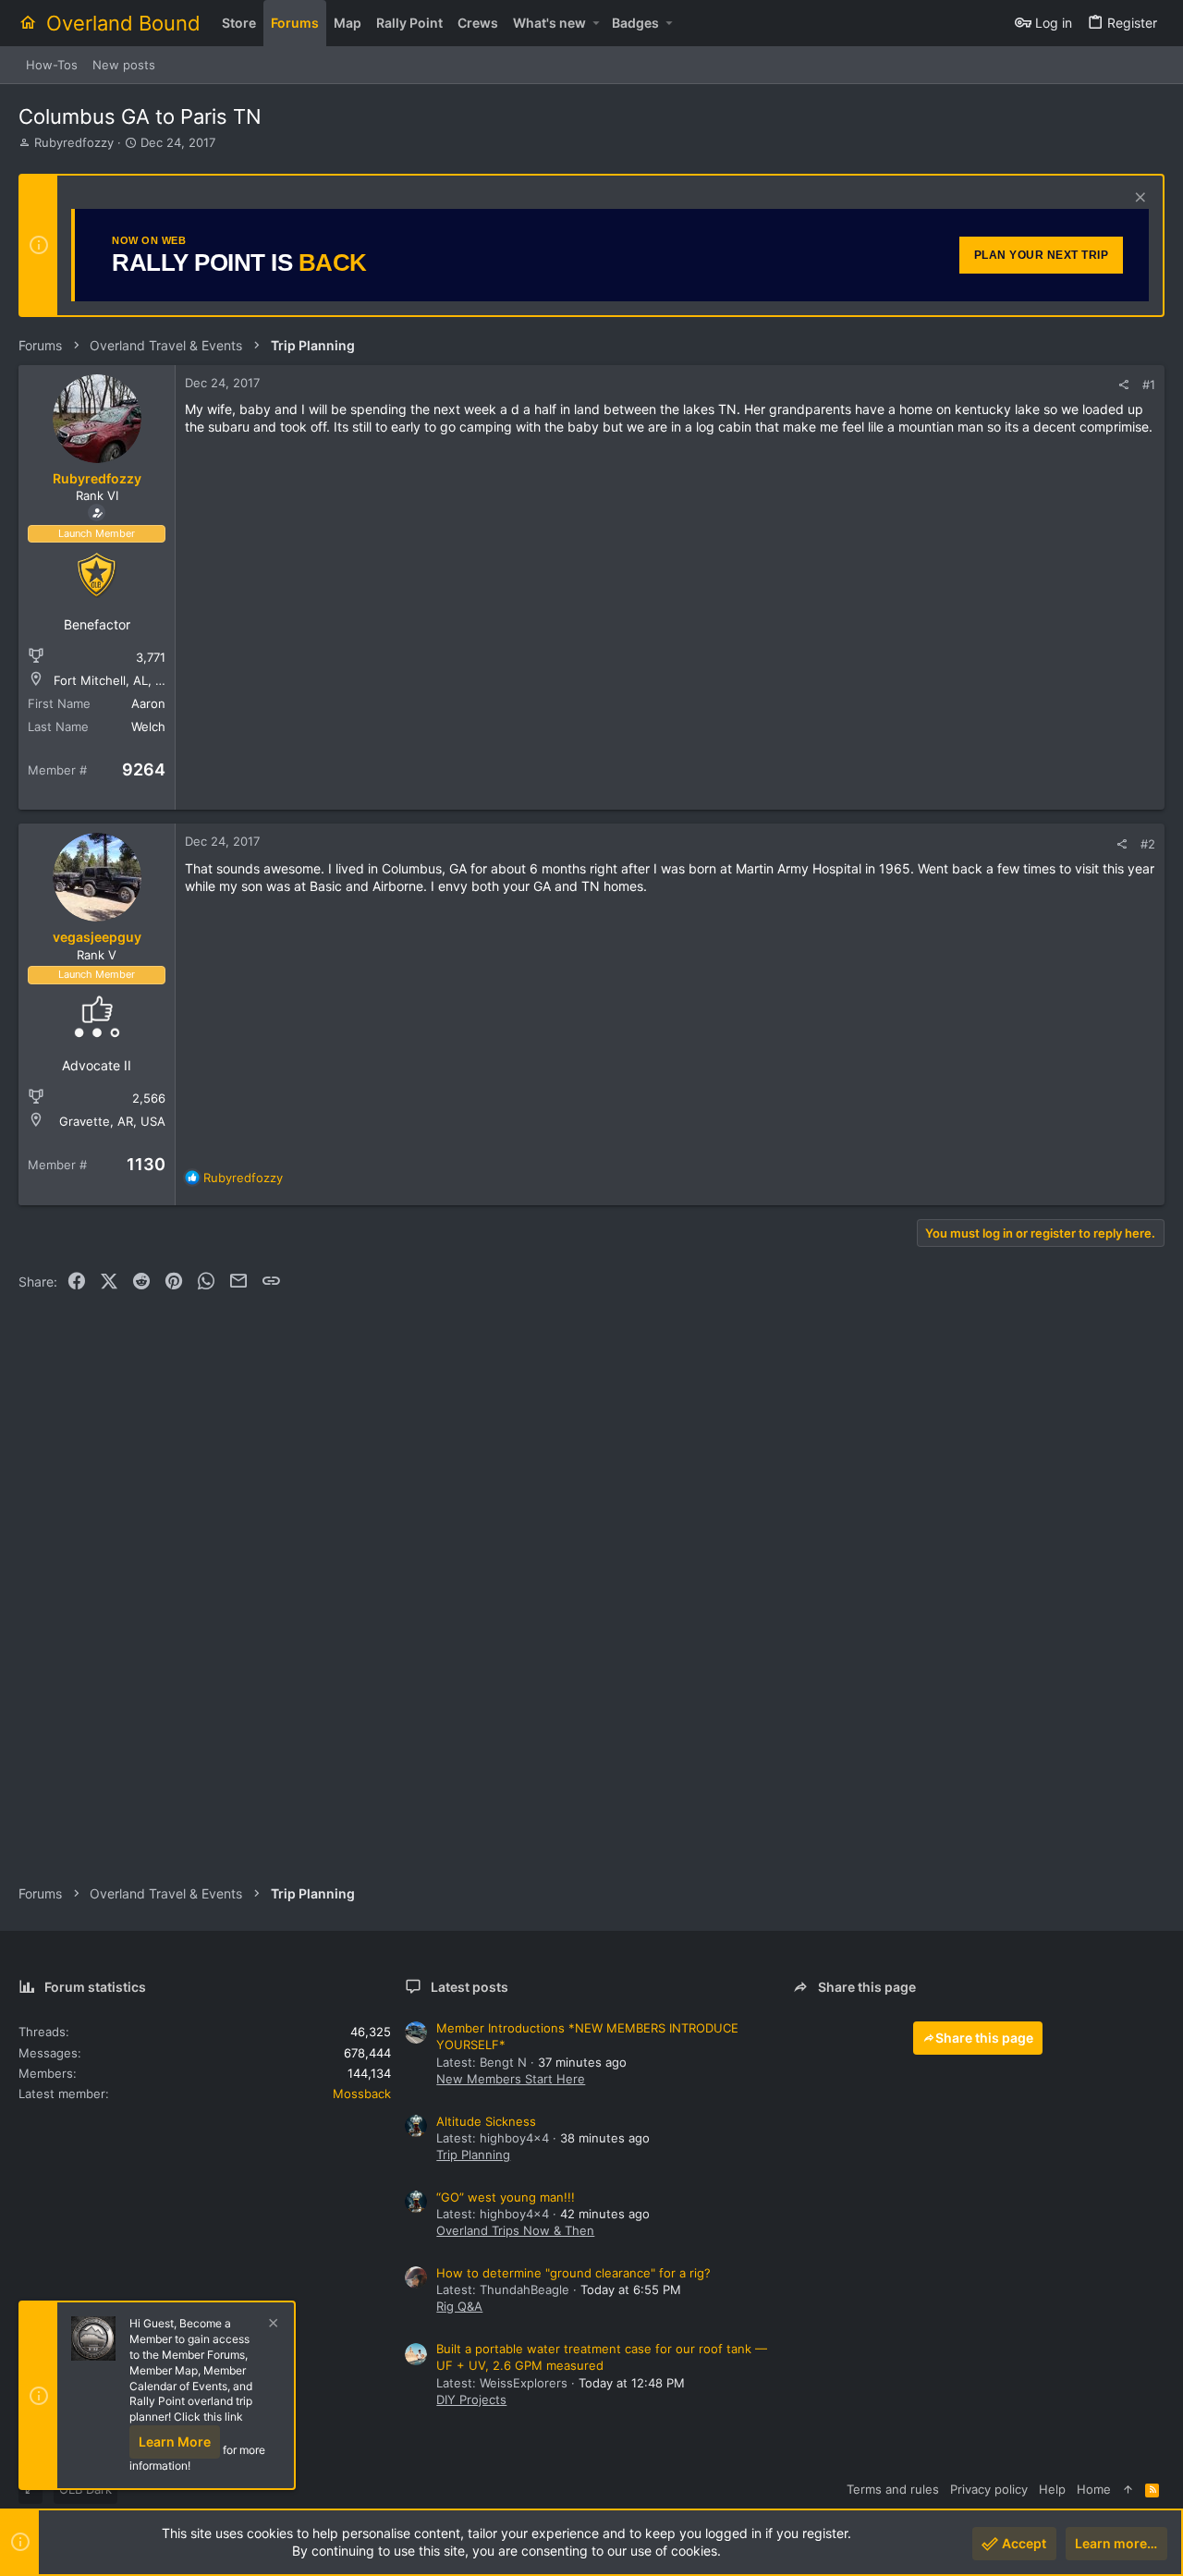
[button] (596, 23)
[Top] (1128, 2489)
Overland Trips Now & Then (515, 2230)
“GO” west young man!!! (506, 2197)
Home (1094, 2489)
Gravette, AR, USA (112, 1121)
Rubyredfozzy (74, 142)
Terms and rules (893, 2489)
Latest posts (470, 1987)
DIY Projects (471, 2399)
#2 (1148, 844)
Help (1052, 2489)
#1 (1149, 385)
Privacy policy (989, 2489)
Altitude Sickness (486, 2121)
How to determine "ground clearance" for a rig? (573, 2273)
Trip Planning (473, 2155)
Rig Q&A (459, 2306)
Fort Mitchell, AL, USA (117, 680)
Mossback (362, 2094)
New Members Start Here (511, 2079)
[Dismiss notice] (1138, 199)
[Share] (1123, 385)
